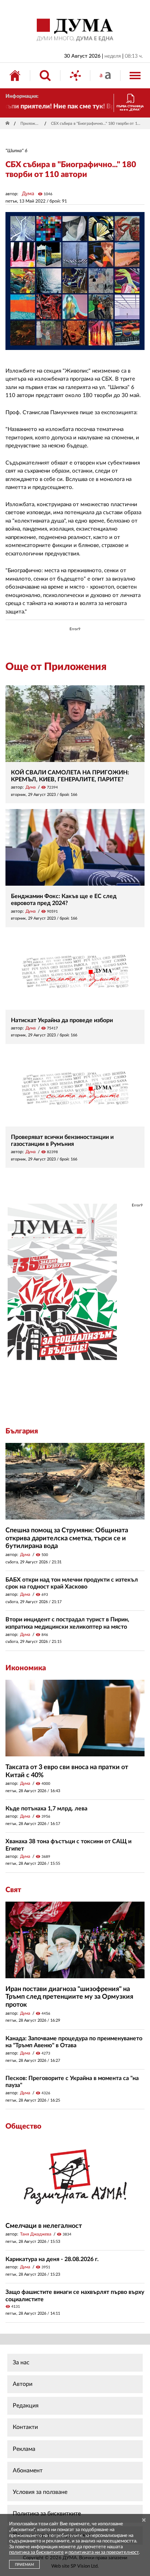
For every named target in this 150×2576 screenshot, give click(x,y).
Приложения (31, 124)
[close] (144, 2520)
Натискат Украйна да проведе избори (62, 1020)
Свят (13, 1890)
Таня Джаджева (36, 2234)
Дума (28, 194)
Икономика (26, 1668)
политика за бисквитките (36, 2552)
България (22, 1431)
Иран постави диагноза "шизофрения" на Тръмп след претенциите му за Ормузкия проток (69, 1997)
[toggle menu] (135, 76)
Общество (23, 2126)
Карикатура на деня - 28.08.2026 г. (52, 2259)
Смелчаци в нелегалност (44, 2226)
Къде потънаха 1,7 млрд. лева (46, 1809)
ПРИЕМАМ (24, 2565)
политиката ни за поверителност (104, 2552)
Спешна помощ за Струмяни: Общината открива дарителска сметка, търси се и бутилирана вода (67, 1538)
